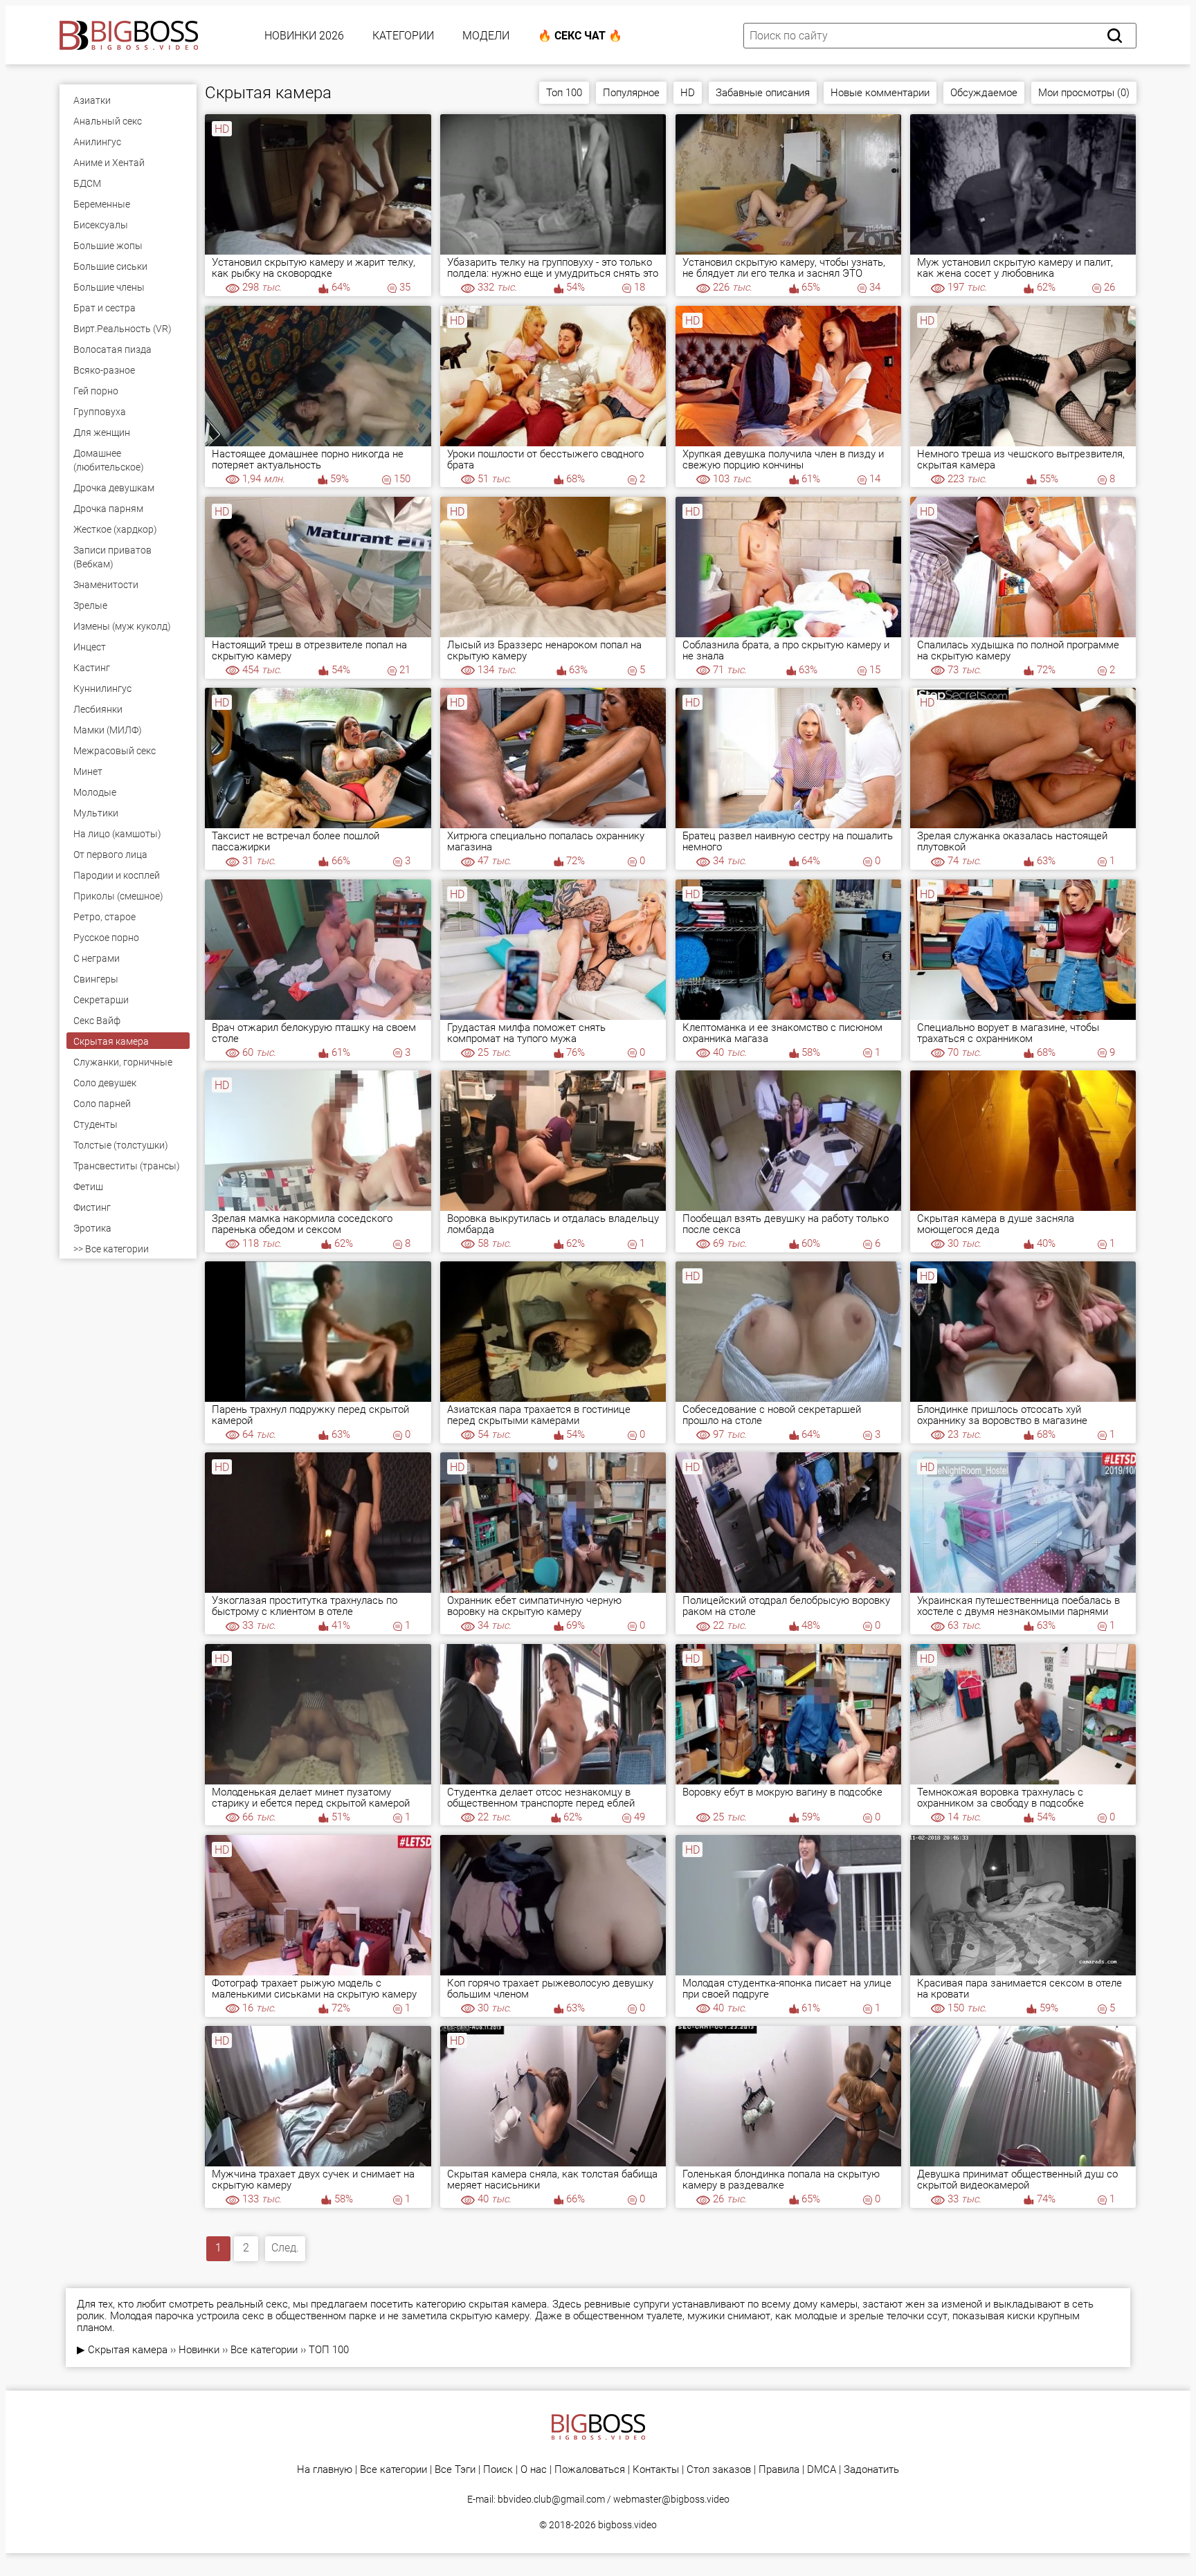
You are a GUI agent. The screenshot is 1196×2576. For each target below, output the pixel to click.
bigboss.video (627, 2525)
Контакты (656, 2470)
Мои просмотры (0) (1084, 93)
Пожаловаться (590, 2470)
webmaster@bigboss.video (671, 2499)
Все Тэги (455, 2470)
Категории (403, 36)
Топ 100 (564, 93)
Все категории (264, 2350)
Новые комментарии (880, 93)
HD (688, 93)
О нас (534, 2470)
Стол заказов (719, 2470)
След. (285, 2248)
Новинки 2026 (304, 36)
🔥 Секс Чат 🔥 (580, 36)
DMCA (822, 2470)
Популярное (631, 93)
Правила (779, 2470)
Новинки (199, 2350)
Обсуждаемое (984, 93)
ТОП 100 (329, 2350)
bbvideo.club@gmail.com (551, 2499)
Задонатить (871, 2470)
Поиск (498, 2470)
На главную (325, 2470)
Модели (486, 36)
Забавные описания (763, 93)
